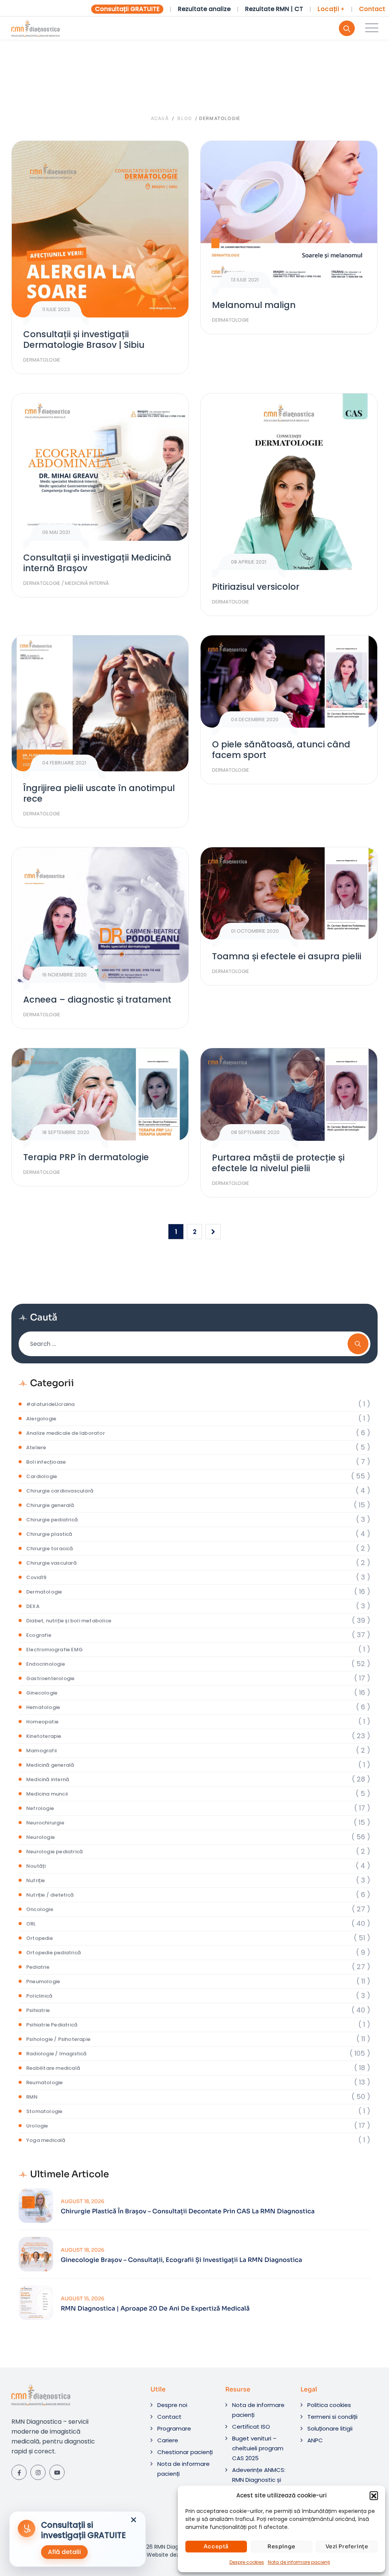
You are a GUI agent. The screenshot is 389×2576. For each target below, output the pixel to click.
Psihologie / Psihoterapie (58, 2039)
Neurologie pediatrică (55, 1852)
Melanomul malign (254, 305)
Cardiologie (42, 1476)
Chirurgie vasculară (51, 1563)
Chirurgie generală (50, 1505)
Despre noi (172, 2405)
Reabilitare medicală (53, 2068)
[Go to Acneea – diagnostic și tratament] (100, 915)
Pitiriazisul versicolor (256, 587)
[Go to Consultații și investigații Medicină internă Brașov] (100, 467)
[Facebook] (19, 2472)
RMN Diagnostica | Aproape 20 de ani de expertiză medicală (155, 2309)
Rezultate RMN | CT (274, 9)
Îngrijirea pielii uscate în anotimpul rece (99, 793)
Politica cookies (329, 2405)
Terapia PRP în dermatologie (86, 1157)
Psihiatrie (38, 2010)
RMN (32, 2097)
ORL (31, 1924)
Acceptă (216, 2546)
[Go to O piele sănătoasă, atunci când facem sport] (289, 682)
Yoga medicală (46, 2140)
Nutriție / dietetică (50, 1895)
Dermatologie (42, 360)
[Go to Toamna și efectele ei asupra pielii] (289, 893)
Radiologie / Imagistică (57, 2054)
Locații (331, 9)
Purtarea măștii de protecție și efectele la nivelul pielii (278, 1163)
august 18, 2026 (83, 2201)
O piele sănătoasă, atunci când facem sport (281, 750)
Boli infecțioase (46, 1462)
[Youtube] (57, 2472)
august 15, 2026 (83, 2299)
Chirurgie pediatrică (52, 1520)
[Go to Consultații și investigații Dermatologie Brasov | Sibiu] (100, 229)
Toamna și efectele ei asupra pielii (287, 956)
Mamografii (41, 1751)
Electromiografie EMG (55, 1650)
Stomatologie (44, 2111)
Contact (372, 9)
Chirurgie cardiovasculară (60, 1491)
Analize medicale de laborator (66, 1433)
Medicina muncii (47, 1794)
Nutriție (36, 1880)
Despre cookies (247, 2562)
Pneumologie (43, 1981)
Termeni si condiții (332, 2417)
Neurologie (40, 1837)
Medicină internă (87, 583)
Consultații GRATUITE (127, 9)
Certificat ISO (251, 2427)
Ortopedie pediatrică (54, 1953)
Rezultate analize (204, 9)
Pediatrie (38, 1967)
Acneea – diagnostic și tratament (97, 1000)
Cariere (168, 2440)
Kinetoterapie (44, 1736)
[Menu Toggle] (370, 28)
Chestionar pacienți (185, 2452)
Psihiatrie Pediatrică (52, 2025)
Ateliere (36, 1448)
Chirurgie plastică (49, 1534)
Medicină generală (50, 1765)
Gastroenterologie (50, 1678)
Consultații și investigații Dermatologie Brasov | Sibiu (84, 340)
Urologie (37, 2126)
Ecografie (39, 1635)
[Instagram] (38, 2472)
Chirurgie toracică (50, 1549)
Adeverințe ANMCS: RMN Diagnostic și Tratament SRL (259, 2480)
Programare (174, 2428)
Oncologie (40, 1909)
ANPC (315, 2440)
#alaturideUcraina (50, 1404)
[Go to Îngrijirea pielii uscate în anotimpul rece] (100, 703)
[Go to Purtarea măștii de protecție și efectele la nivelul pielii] (289, 1094)
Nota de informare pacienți (299, 2562)
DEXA (33, 1606)
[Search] (347, 28)
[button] (374, 2495)
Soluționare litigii (330, 2428)
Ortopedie (40, 1938)
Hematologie (43, 1707)
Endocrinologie (46, 1664)
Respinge (281, 2546)
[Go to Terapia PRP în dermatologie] (100, 1094)
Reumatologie (44, 2082)
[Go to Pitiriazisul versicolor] (289, 482)
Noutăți (36, 1866)
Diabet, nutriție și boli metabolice (69, 1621)
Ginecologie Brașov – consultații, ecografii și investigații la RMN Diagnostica (181, 2260)
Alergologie (41, 1419)
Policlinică (39, 1996)
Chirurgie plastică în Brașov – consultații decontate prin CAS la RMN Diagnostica (188, 2211)
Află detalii (64, 2552)
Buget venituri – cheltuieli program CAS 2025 (258, 2448)
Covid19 (36, 1577)
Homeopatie (42, 1722)
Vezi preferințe (347, 2546)
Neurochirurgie (45, 1823)
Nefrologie (40, 1808)
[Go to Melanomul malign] (289, 215)
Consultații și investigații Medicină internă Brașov (97, 563)
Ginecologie (42, 1693)
